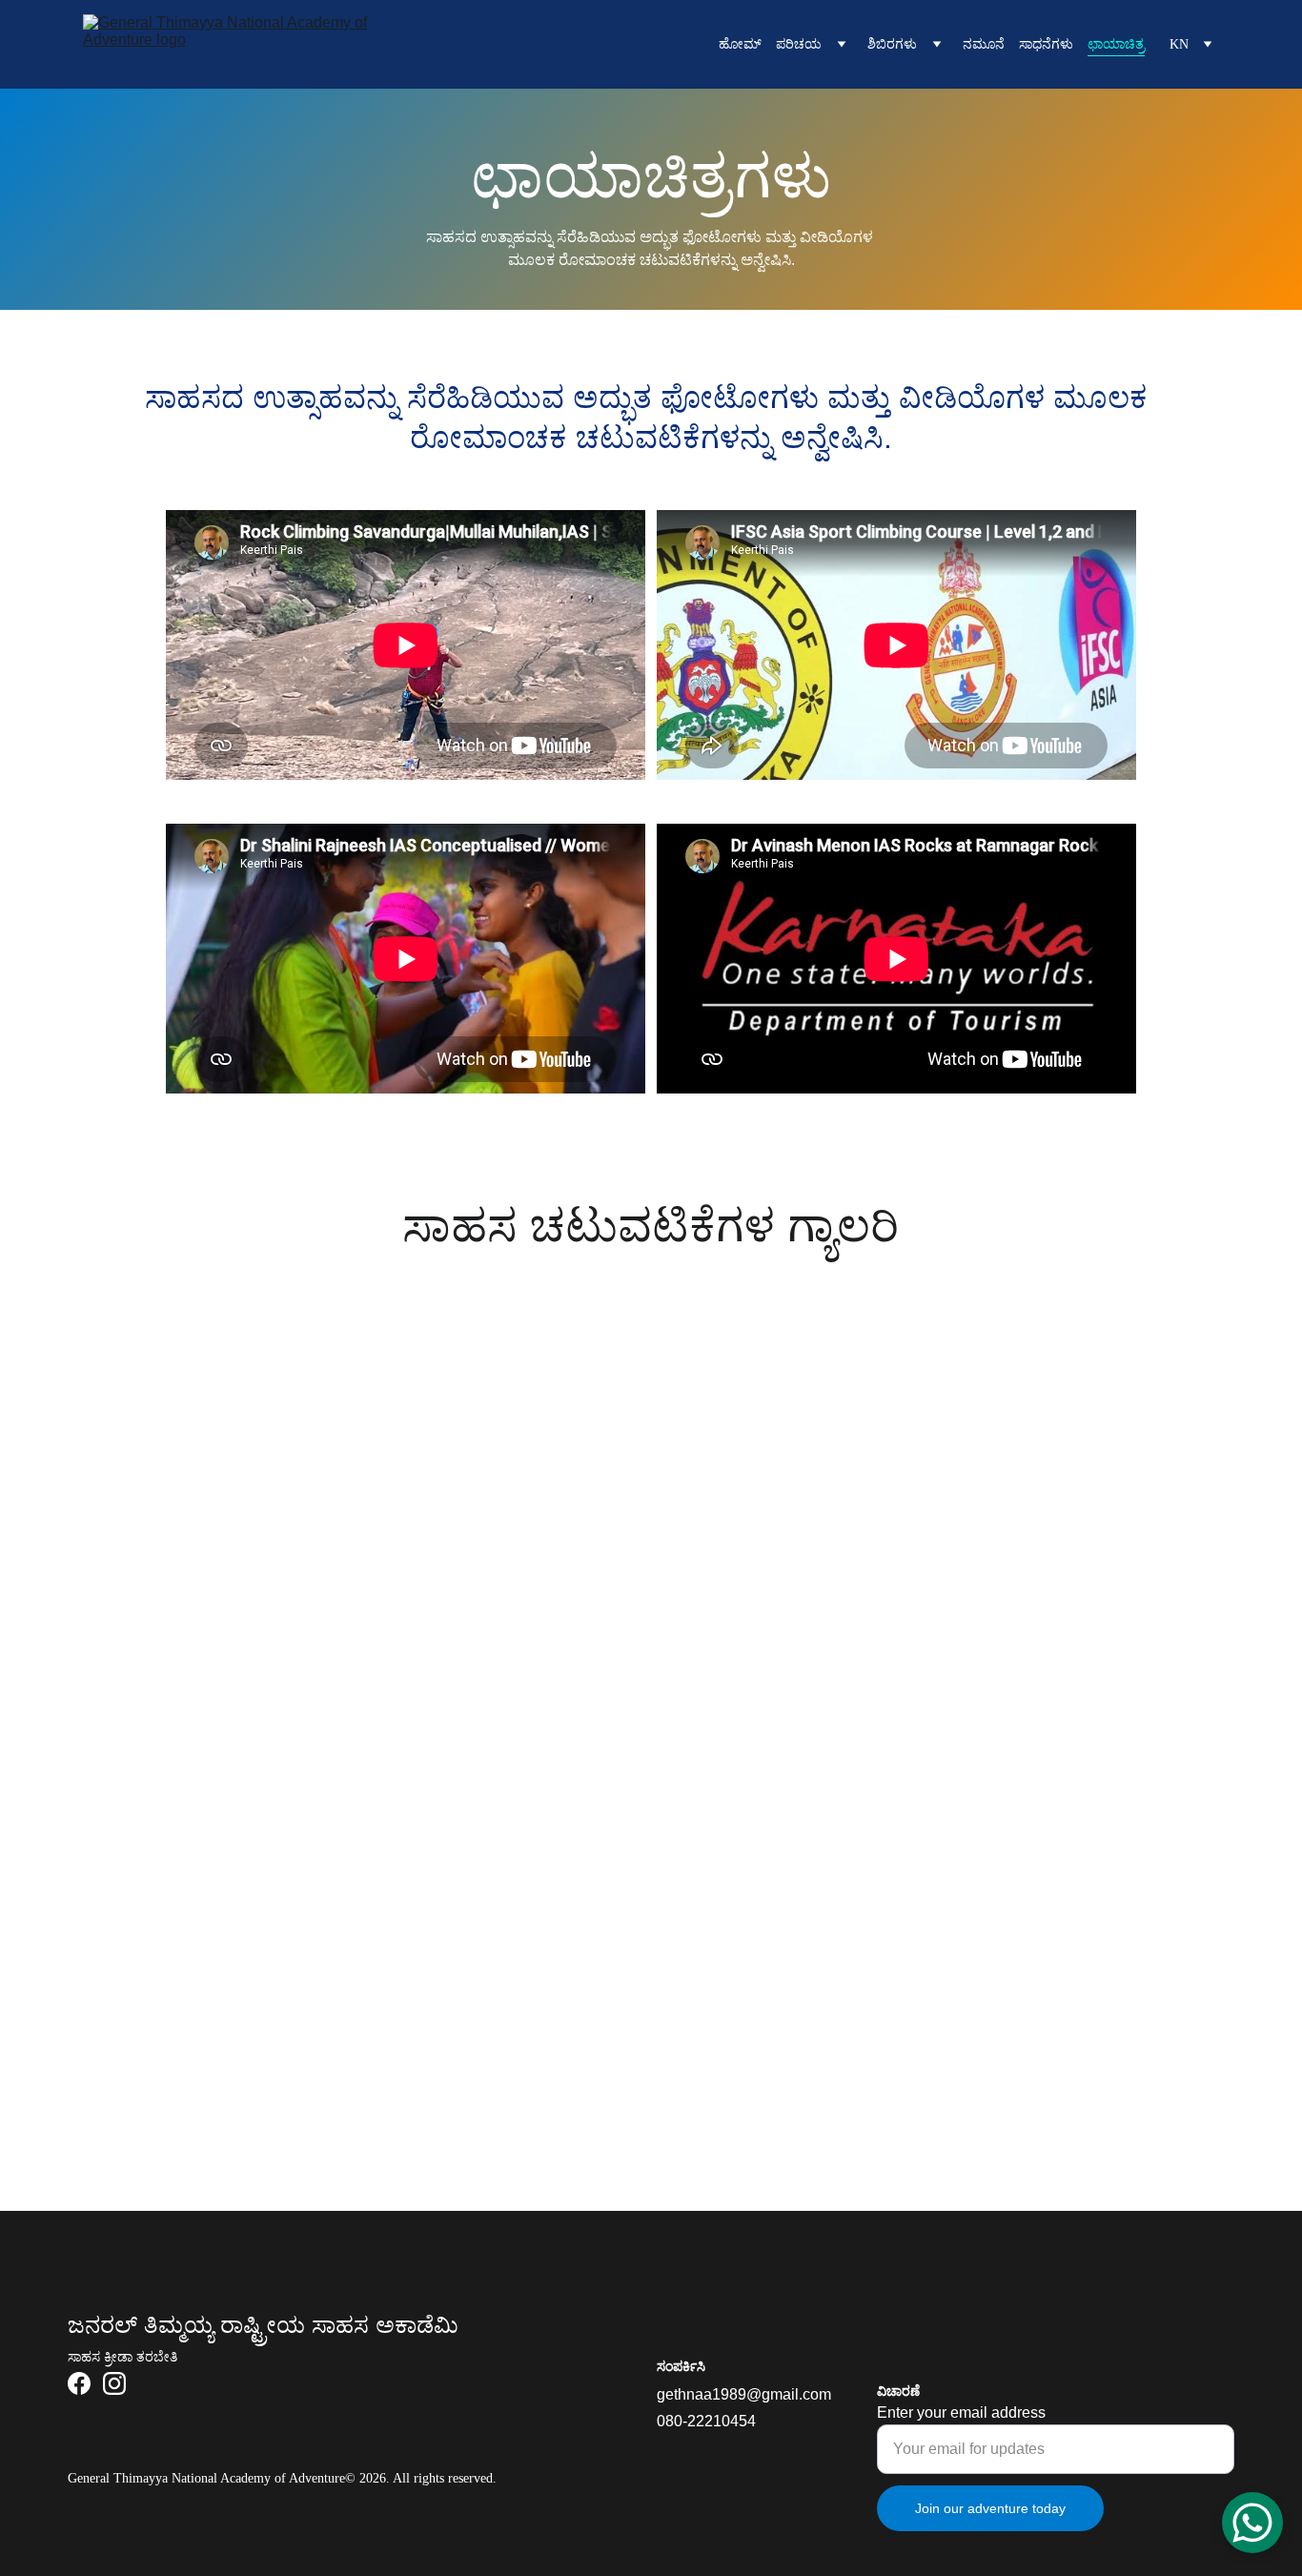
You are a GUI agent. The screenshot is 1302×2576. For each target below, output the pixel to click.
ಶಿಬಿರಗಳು (892, 44)
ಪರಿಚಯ (799, 44)
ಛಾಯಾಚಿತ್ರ (1116, 44)
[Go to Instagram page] (114, 2383)
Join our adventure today (990, 2508)
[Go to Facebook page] (79, 2383)
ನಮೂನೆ (984, 44)
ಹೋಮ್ (740, 44)
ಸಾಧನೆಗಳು (1046, 44)
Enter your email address (961, 2412)
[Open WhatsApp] (1252, 2523)
